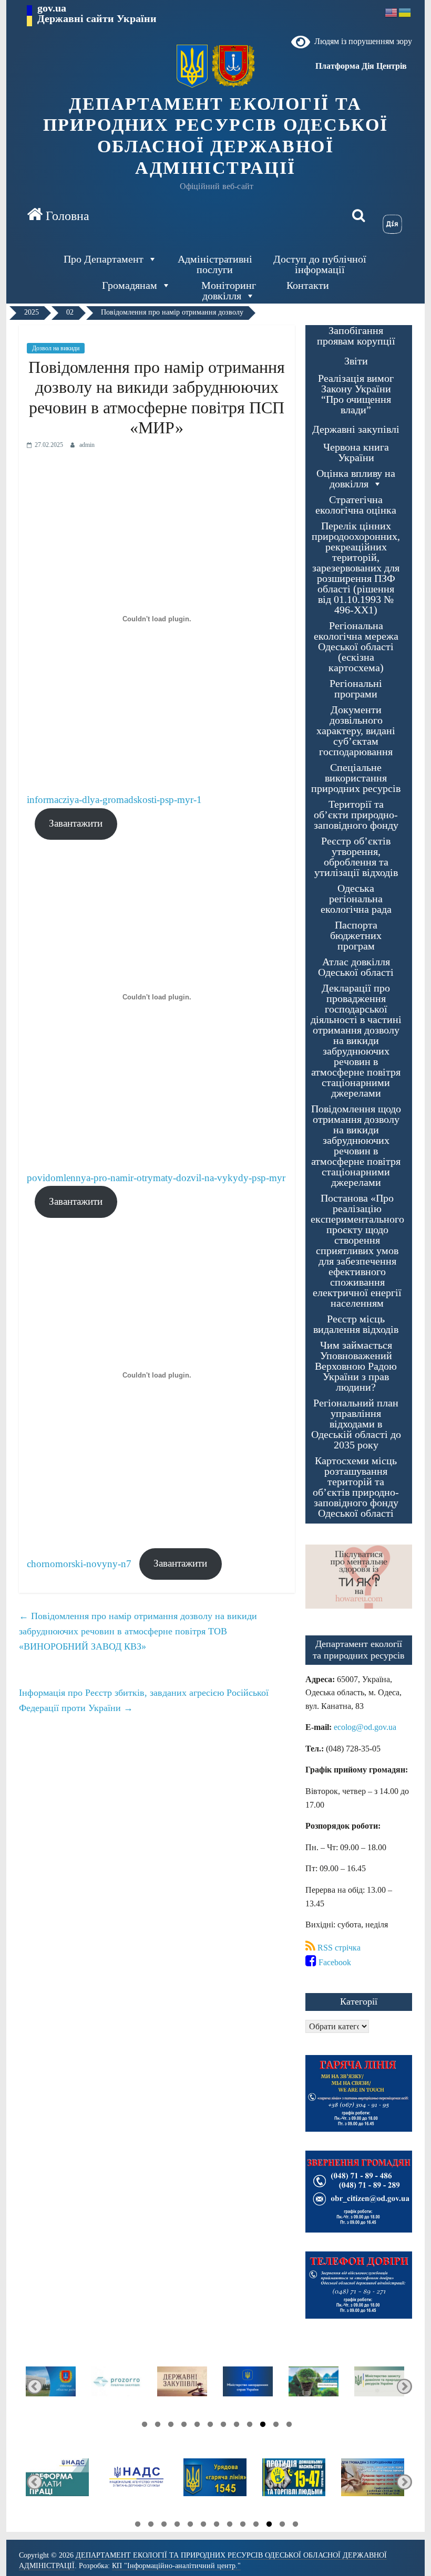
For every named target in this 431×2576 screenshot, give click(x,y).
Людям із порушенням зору (361, 41)
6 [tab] (221, 2426)
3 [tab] (260, 2426)
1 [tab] (286, 2426)
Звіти (356, 361)
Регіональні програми (356, 689)
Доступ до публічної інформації (320, 264)
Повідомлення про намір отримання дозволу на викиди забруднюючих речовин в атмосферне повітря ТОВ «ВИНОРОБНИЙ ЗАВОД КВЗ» (138, 1631)
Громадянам (130, 285)
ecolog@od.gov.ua (365, 1727)
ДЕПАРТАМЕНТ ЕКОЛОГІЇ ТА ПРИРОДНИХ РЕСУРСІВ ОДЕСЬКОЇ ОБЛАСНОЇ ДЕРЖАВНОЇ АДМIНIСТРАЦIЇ (216, 136)
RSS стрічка (338, 1948)
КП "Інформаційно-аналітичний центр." (176, 2566)
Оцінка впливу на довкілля (356, 479)
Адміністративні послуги (215, 264)
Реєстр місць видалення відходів (356, 1324)
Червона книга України (356, 452)
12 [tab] (142, 2426)
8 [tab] (194, 2426)
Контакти (308, 285)
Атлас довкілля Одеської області (356, 967)
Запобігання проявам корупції (356, 336)
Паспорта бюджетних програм (356, 936)
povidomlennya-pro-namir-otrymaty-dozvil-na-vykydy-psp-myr (156, 1178)
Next (34, 2386)
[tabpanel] (379, 2386)
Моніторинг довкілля (229, 290)
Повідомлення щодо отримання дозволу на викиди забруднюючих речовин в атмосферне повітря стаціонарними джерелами (356, 1146)
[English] (392, 12)
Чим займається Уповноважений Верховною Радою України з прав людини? (356, 1366)
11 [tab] (155, 2426)
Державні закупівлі (356, 429)
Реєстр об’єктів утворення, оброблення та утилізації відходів (356, 857)
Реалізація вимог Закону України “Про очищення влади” (356, 394)
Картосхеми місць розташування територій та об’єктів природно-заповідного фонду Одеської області (356, 1487)
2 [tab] (273, 2426)
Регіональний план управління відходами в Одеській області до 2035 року (356, 1424)
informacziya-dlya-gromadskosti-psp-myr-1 (114, 800)
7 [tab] (208, 2426)
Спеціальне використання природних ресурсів (356, 778)
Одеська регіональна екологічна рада (356, 899)
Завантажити (76, 823)
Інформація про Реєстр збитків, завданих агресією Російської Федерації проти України (144, 1700)
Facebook (334, 1962)
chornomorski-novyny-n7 (79, 1563)
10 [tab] (168, 2426)
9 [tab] (181, 2426)
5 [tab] (234, 2426)
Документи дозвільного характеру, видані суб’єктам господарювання (356, 731)
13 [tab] (135, 2526)
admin (87, 445)
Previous (404, 2386)
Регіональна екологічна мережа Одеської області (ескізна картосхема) (356, 647)
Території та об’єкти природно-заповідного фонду (356, 815)
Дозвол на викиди (56, 348)
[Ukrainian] (405, 12)
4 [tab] (247, 2426)
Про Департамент (104, 259)
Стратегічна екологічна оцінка (356, 505)
